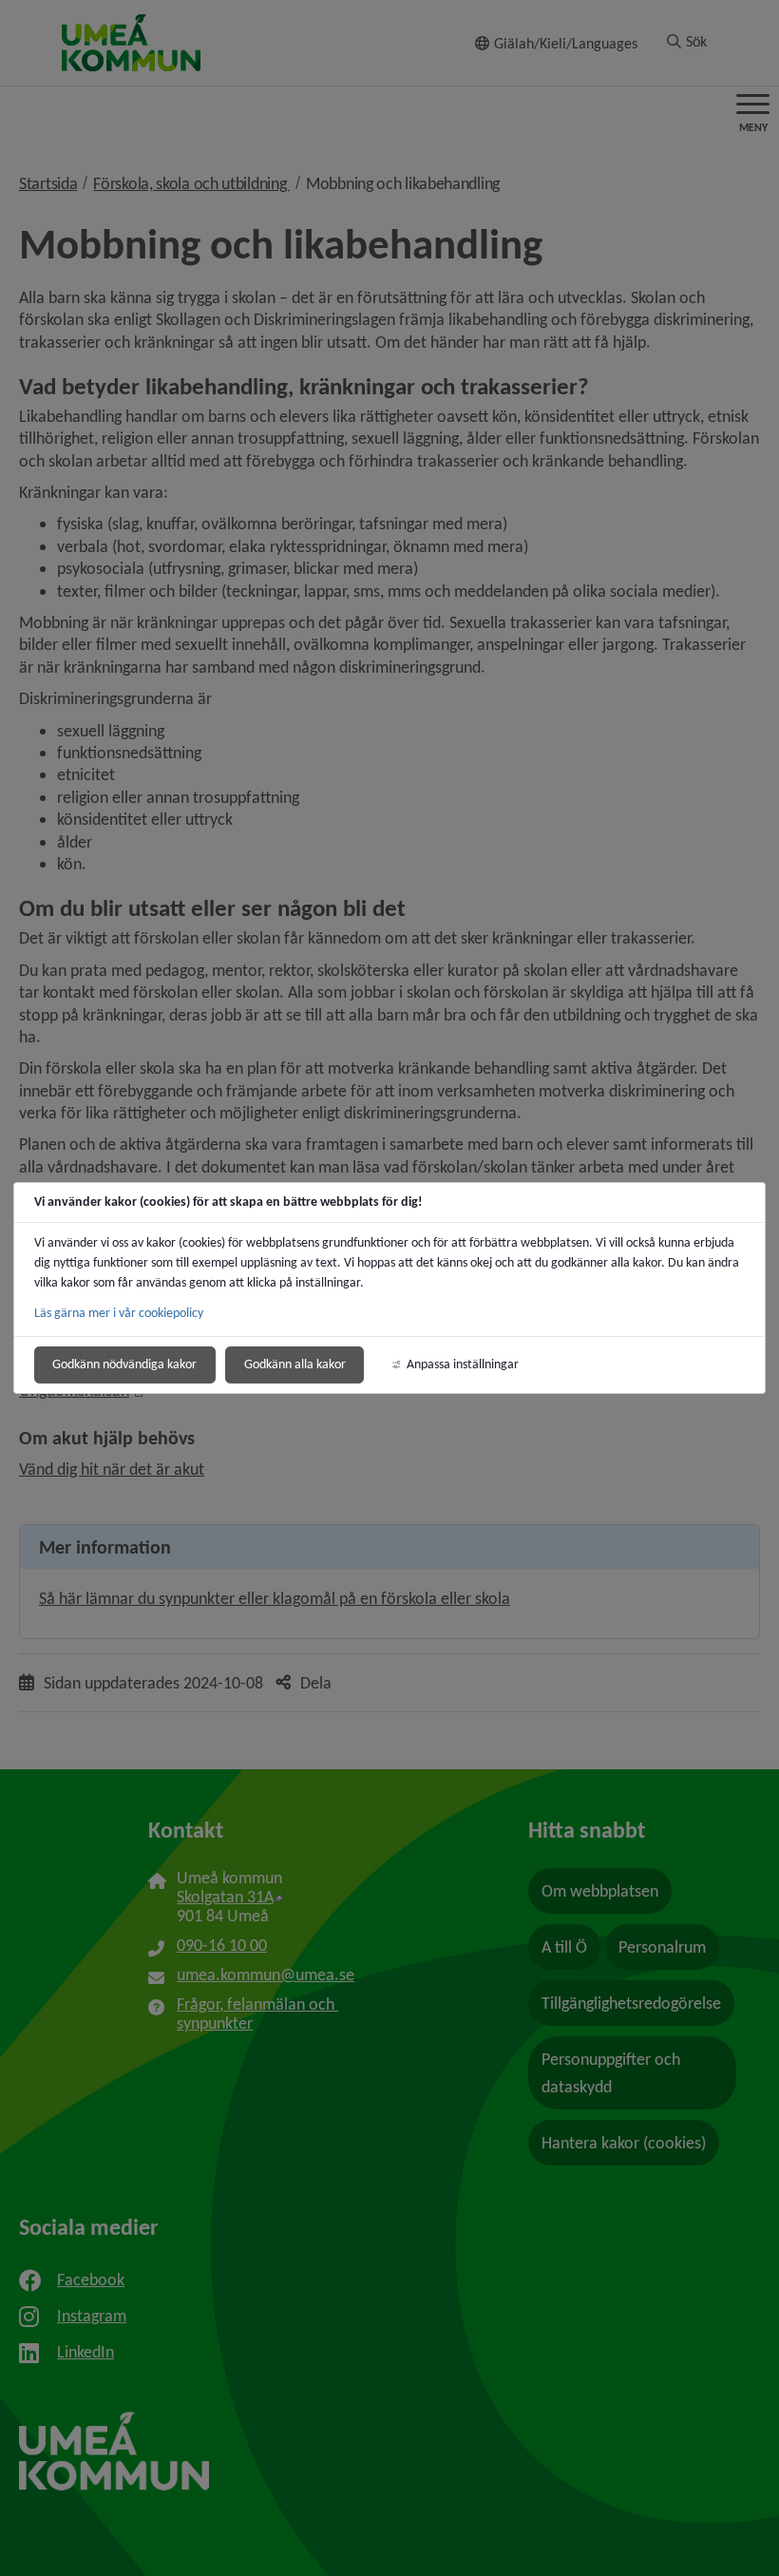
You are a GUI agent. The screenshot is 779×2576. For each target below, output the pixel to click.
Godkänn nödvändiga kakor (124, 1364)
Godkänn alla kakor (295, 1364)
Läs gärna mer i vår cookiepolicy (119, 1313)
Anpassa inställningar (463, 1364)
